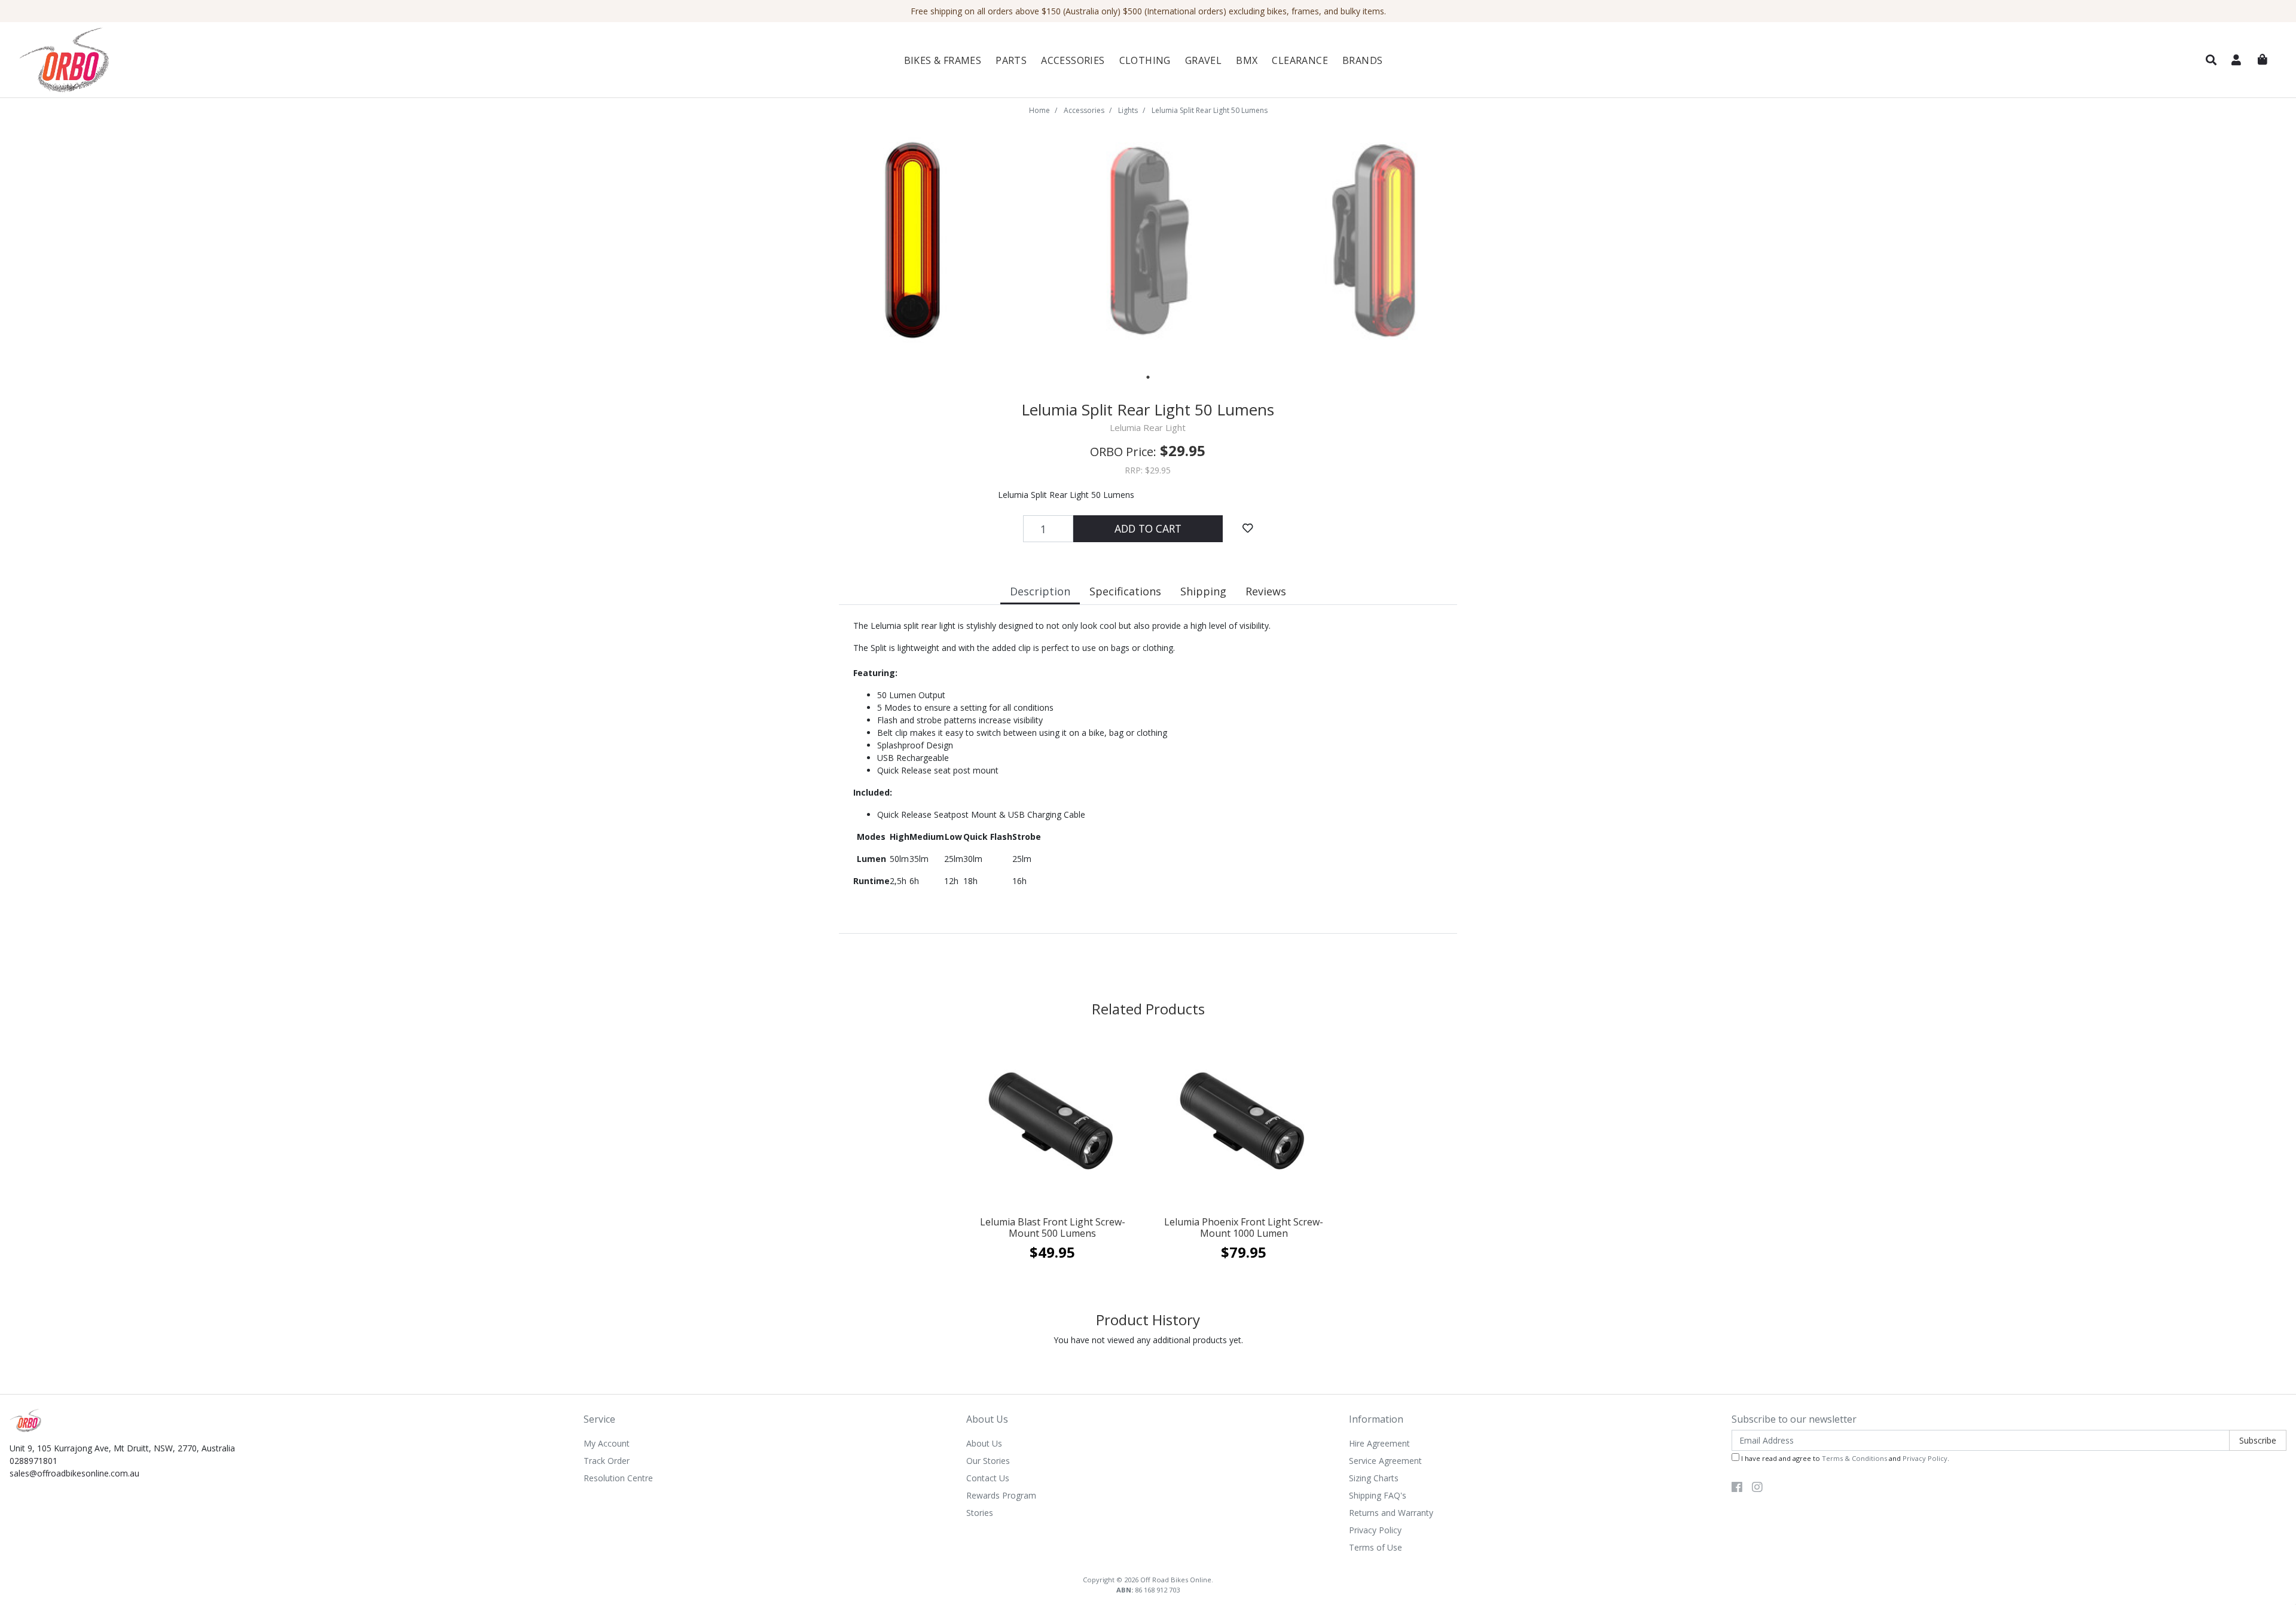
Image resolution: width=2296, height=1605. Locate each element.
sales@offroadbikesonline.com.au (74, 1473)
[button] (2211, 60)
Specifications (1125, 591)
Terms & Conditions (1854, 1458)
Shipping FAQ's (1378, 1495)
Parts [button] (1011, 60)
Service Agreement (1385, 1461)
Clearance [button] (1300, 60)
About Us (984, 1443)
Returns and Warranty (1391, 1513)
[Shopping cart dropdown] (2263, 60)
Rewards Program (1001, 1495)
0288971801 (33, 1461)
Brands (1362, 60)
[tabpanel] (913, 241)
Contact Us (988, 1478)
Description (1040, 591)
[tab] (1040, 593)
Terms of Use (1376, 1547)
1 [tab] (1148, 377)
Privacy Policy (1375, 1530)
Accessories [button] (1073, 60)
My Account (607, 1443)
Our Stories (988, 1461)
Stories (980, 1513)
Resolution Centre (618, 1478)
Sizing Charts (1374, 1478)
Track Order (607, 1461)
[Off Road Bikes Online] (199, 60)
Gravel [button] (1203, 60)
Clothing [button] (1145, 60)
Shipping (1203, 591)
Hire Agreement (1379, 1443)
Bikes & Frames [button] (943, 60)
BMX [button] (1247, 60)
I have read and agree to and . (1844, 1458)
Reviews (1266, 591)
